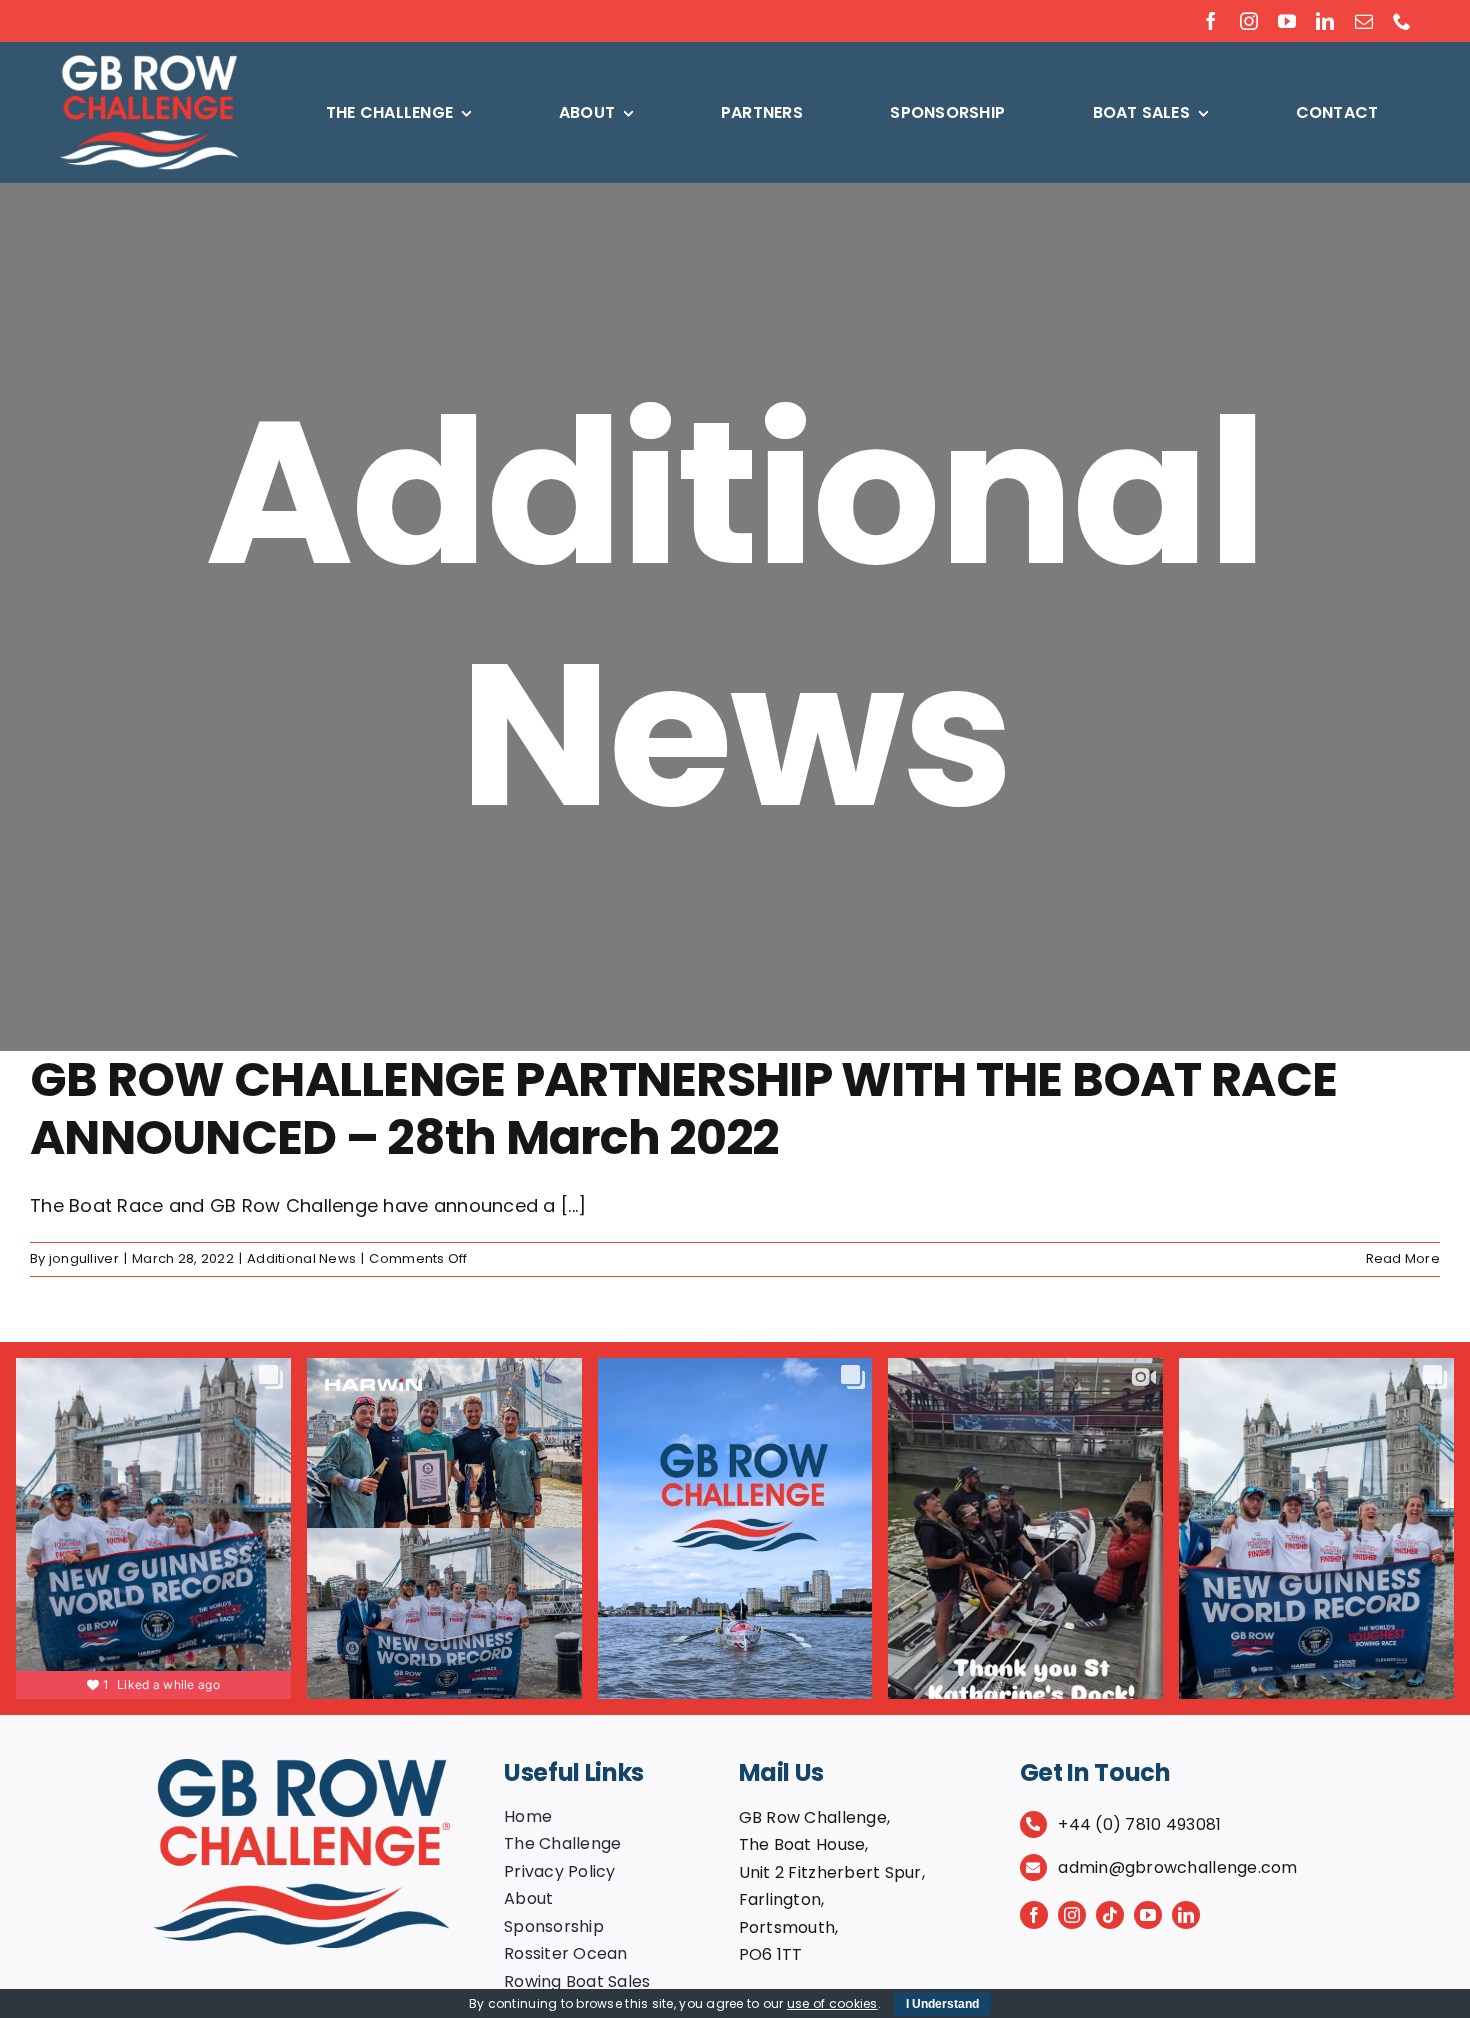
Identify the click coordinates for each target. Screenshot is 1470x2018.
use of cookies (832, 2003)
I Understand (942, 2004)
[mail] (1364, 21)
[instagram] (1249, 21)
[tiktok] (1110, 1915)
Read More (1403, 1258)
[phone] (1402, 21)
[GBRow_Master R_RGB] (302, 1767)
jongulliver (84, 1258)
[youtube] (1287, 21)
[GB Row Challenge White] (149, 62)
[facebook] (1211, 21)
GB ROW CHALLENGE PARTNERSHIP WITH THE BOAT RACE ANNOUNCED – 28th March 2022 (683, 1108)
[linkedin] (1325, 21)
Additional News (301, 1258)
